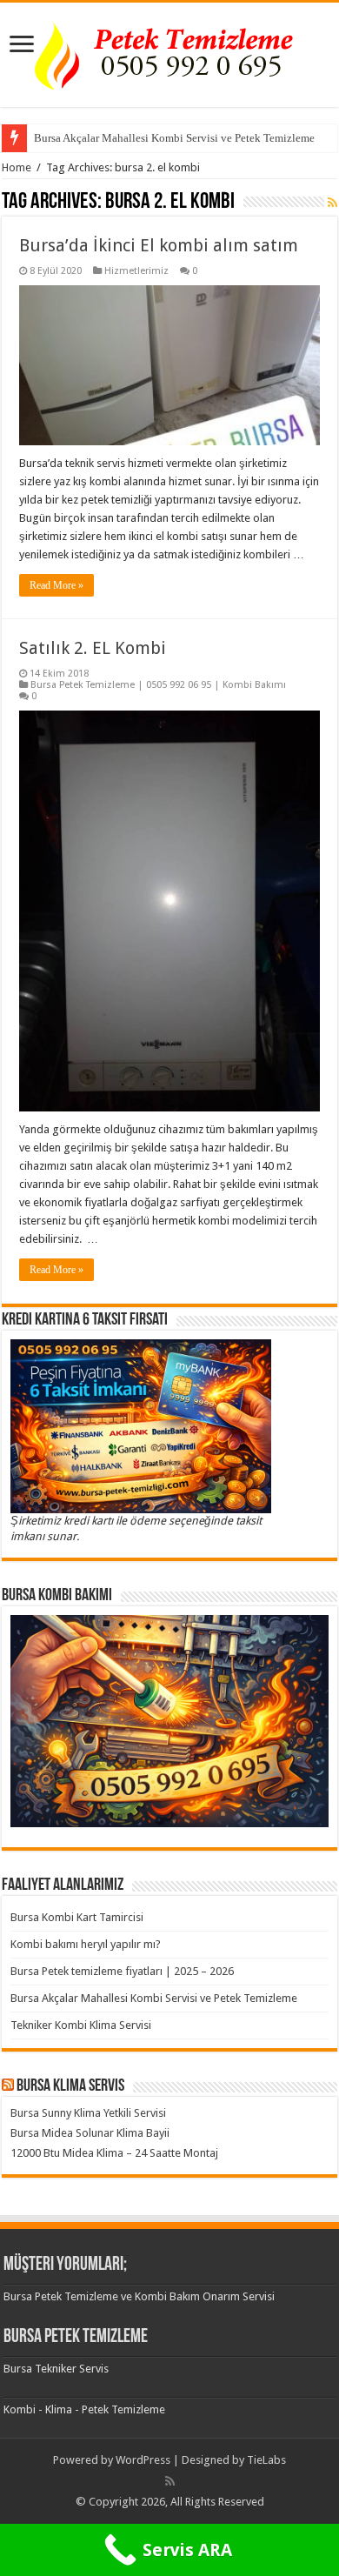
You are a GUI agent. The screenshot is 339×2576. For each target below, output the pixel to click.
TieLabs (266, 2460)
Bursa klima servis (70, 2086)
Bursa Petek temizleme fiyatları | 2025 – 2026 (122, 1971)
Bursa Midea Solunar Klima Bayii (90, 2133)
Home (17, 167)
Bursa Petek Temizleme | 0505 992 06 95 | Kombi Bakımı (158, 685)
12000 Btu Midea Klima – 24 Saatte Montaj (114, 2153)
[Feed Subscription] (332, 203)
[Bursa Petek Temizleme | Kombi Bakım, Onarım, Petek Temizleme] (169, 51)
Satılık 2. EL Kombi (93, 648)
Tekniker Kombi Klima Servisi (81, 2025)
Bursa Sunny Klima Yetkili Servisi (88, 2113)
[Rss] (170, 2481)
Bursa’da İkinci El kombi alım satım (159, 245)
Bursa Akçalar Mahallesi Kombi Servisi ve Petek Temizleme (174, 138)
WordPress (143, 2460)
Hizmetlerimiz (136, 271)
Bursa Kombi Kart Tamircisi (77, 1917)
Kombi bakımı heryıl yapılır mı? (86, 1944)
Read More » (56, 585)
